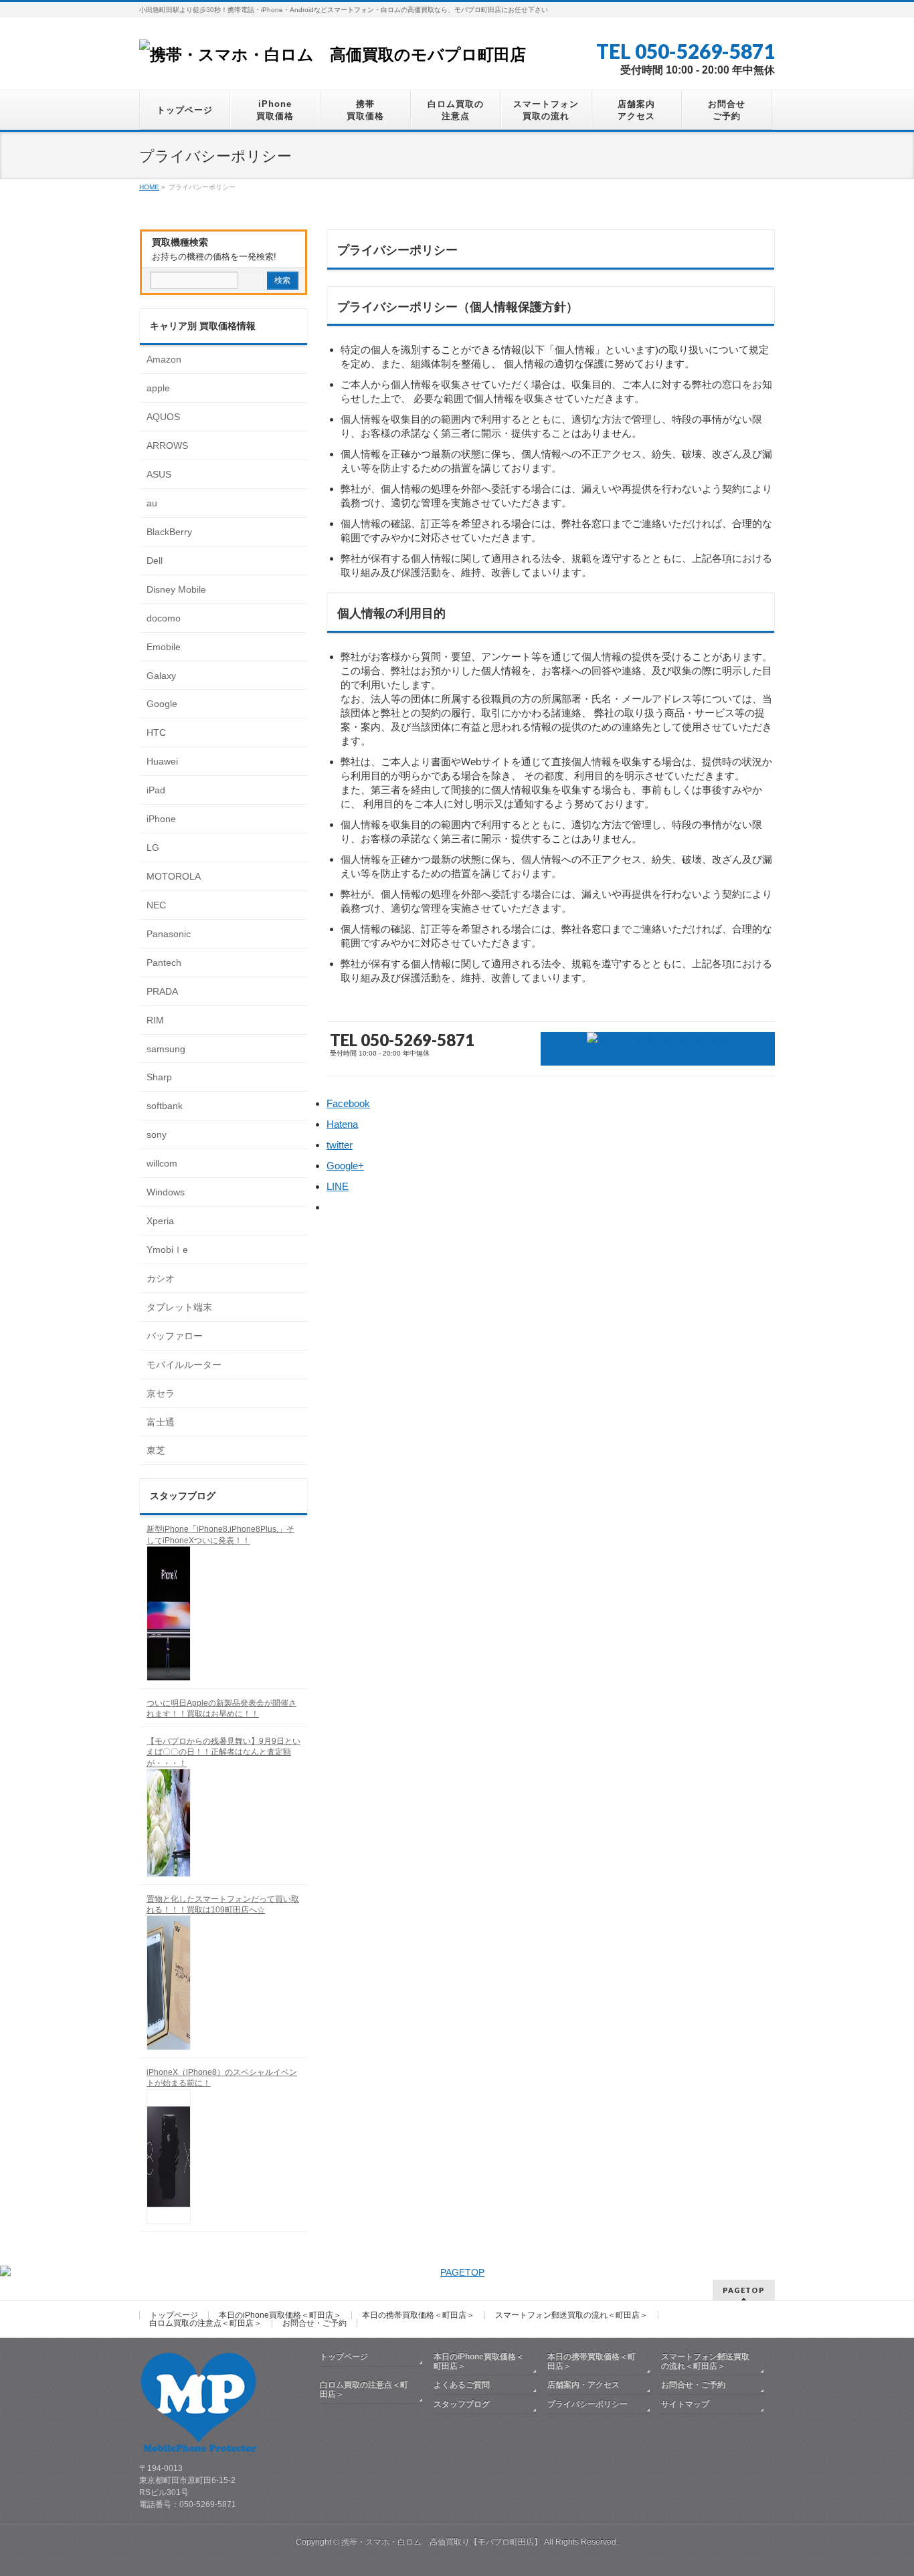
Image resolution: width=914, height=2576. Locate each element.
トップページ (174, 2315)
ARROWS (167, 445)
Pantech (164, 963)
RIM (155, 1020)
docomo (164, 618)
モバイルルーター (184, 1365)
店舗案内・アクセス (583, 2385)
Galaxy (161, 676)
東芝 (156, 1450)
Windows (166, 1192)
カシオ (161, 1278)
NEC (156, 905)
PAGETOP (744, 2290)
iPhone (161, 819)
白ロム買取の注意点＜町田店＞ (205, 2323)
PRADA (162, 991)
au (152, 503)
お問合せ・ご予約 (314, 2323)
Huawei (162, 761)
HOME (149, 187)
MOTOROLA (174, 876)
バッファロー (175, 1336)
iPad (156, 790)
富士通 (161, 1422)
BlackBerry (169, 532)
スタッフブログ (462, 2404)
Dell (155, 561)
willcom (162, 1163)
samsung (166, 1049)
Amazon (164, 359)
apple (158, 388)
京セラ (161, 1393)
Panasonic (169, 934)
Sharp (159, 1077)
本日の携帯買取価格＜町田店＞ (418, 2315)
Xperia (160, 1221)
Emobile (164, 647)
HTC (156, 732)
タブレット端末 (179, 1307)
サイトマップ (685, 2404)
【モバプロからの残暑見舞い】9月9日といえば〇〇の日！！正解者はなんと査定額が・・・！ (223, 1752)
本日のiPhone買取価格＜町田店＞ (280, 2315)
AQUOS (163, 417)
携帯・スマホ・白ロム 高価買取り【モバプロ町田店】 (442, 2542)
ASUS (159, 474)
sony (157, 1134)
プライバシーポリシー (587, 2404)
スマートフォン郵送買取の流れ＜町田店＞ (571, 2315)
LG (153, 848)
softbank (165, 1106)
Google (162, 704)
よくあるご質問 (462, 2385)
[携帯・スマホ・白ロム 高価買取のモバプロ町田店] (333, 55)
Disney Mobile (176, 589)
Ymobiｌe (167, 1250)
